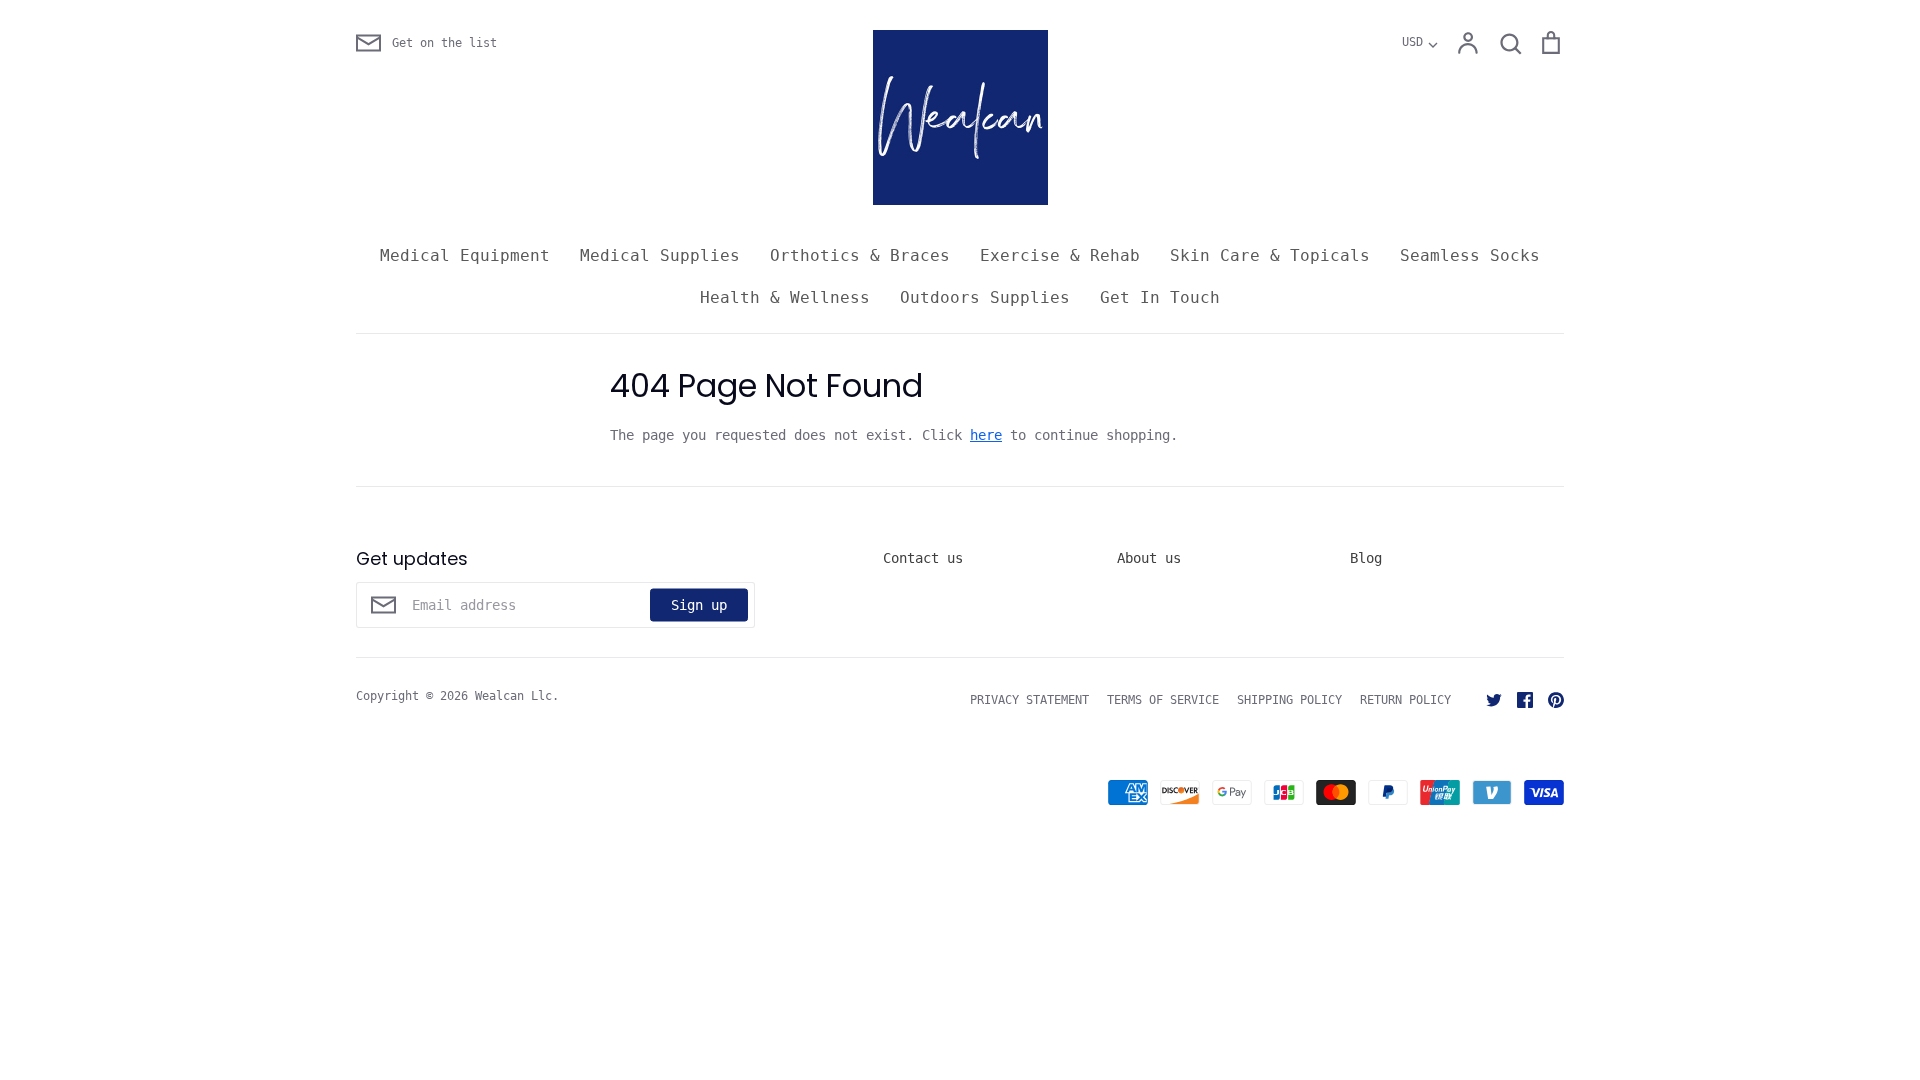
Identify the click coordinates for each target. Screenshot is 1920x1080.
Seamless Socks (1470, 255)
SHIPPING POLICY (1289, 700)
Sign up (699, 604)
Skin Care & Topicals (1270, 255)
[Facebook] (1517, 699)
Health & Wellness (785, 297)
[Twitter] (1486, 699)
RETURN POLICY (1405, 700)
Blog (1366, 558)
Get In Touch (1160, 297)
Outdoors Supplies (985, 297)
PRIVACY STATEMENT (1029, 700)
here (986, 435)
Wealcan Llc (513, 696)
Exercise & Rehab (1060, 255)
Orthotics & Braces (860, 255)
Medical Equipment (465, 255)
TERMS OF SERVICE (1163, 700)
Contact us (923, 558)
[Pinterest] (1548, 699)
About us (1149, 558)
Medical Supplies (660, 255)
